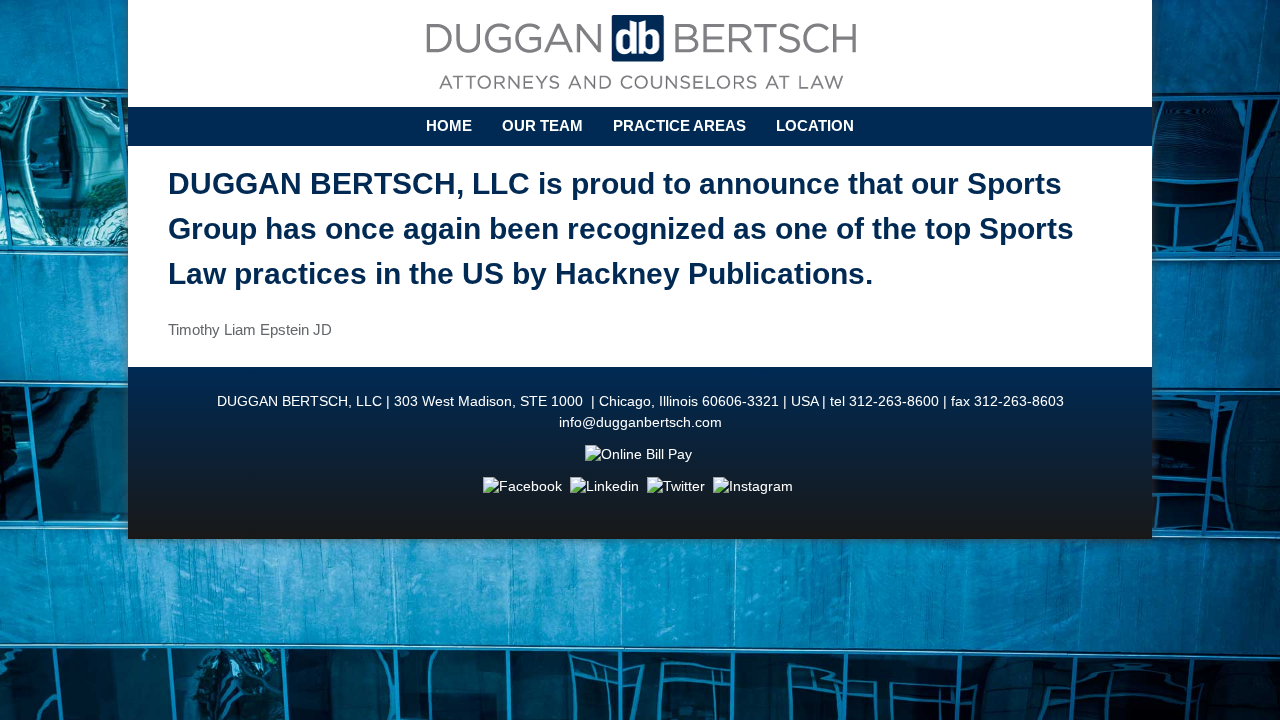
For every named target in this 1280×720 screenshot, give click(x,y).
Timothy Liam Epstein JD (250, 329)
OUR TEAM (542, 125)
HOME (449, 125)
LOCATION (815, 125)
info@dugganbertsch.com (640, 422)
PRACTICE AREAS (679, 125)
